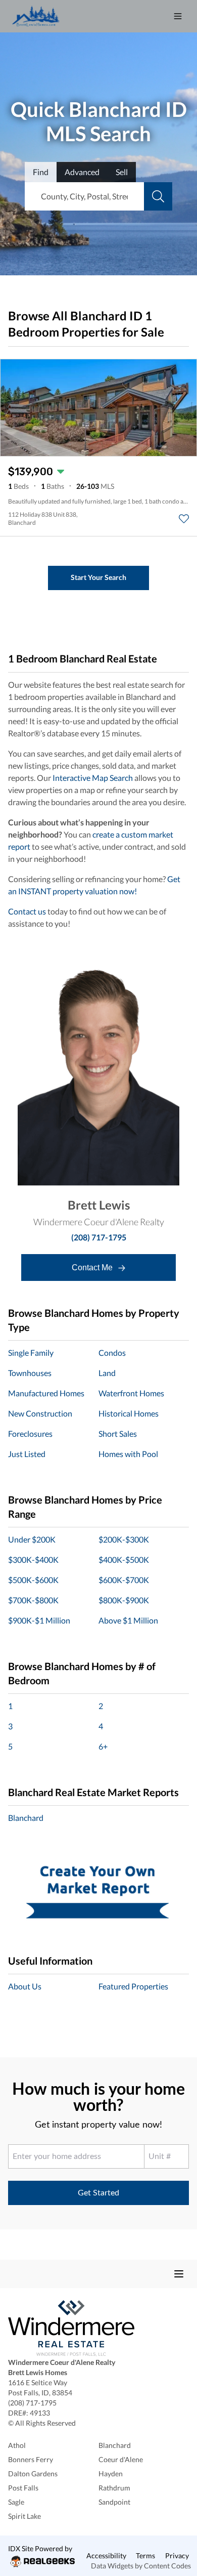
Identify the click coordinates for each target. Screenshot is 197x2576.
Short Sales (118, 1434)
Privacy (177, 2556)
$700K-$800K (33, 1600)
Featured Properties (133, 1986)
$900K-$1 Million (39, 1620)
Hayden (111, 2474)
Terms (145, 2556)
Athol (17, 2445)
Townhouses (30, 1373)
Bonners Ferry (31, 2459)
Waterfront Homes (131, 1393)
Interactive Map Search (93, 778)
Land (107, 1373)
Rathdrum (114, 2488)
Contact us (27, 911)
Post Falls (23, 2488)
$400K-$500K (124, 1560)
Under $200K (32, 1539)
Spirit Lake (24, 2516)
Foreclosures (30, 1434)
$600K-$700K (124, 1580)
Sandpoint (114, 2502)
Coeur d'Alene (121, 2459)
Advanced (82, 172)
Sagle (16, 2502)
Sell (122, 172)
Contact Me (93, 1268)
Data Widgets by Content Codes (141, 2566)
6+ (103, 1746)
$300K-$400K (33, 1560)
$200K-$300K (124, 1539)
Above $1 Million (128, 1620)
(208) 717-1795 (99, 1237)
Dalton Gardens (33, 2474)
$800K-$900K (124, 1600)
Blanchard (26, 1818)
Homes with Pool (128, 1454)
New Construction (40, 1413)
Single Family (31, 1353)
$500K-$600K (33, 1580)
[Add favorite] (184, 519)
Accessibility (106, 2556)
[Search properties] (158, 196)
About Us (25, 1986)
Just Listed (27, 1454)
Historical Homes (129, 1413)
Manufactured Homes (46, 1393)
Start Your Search (98, 577)
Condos (112, 1353)
